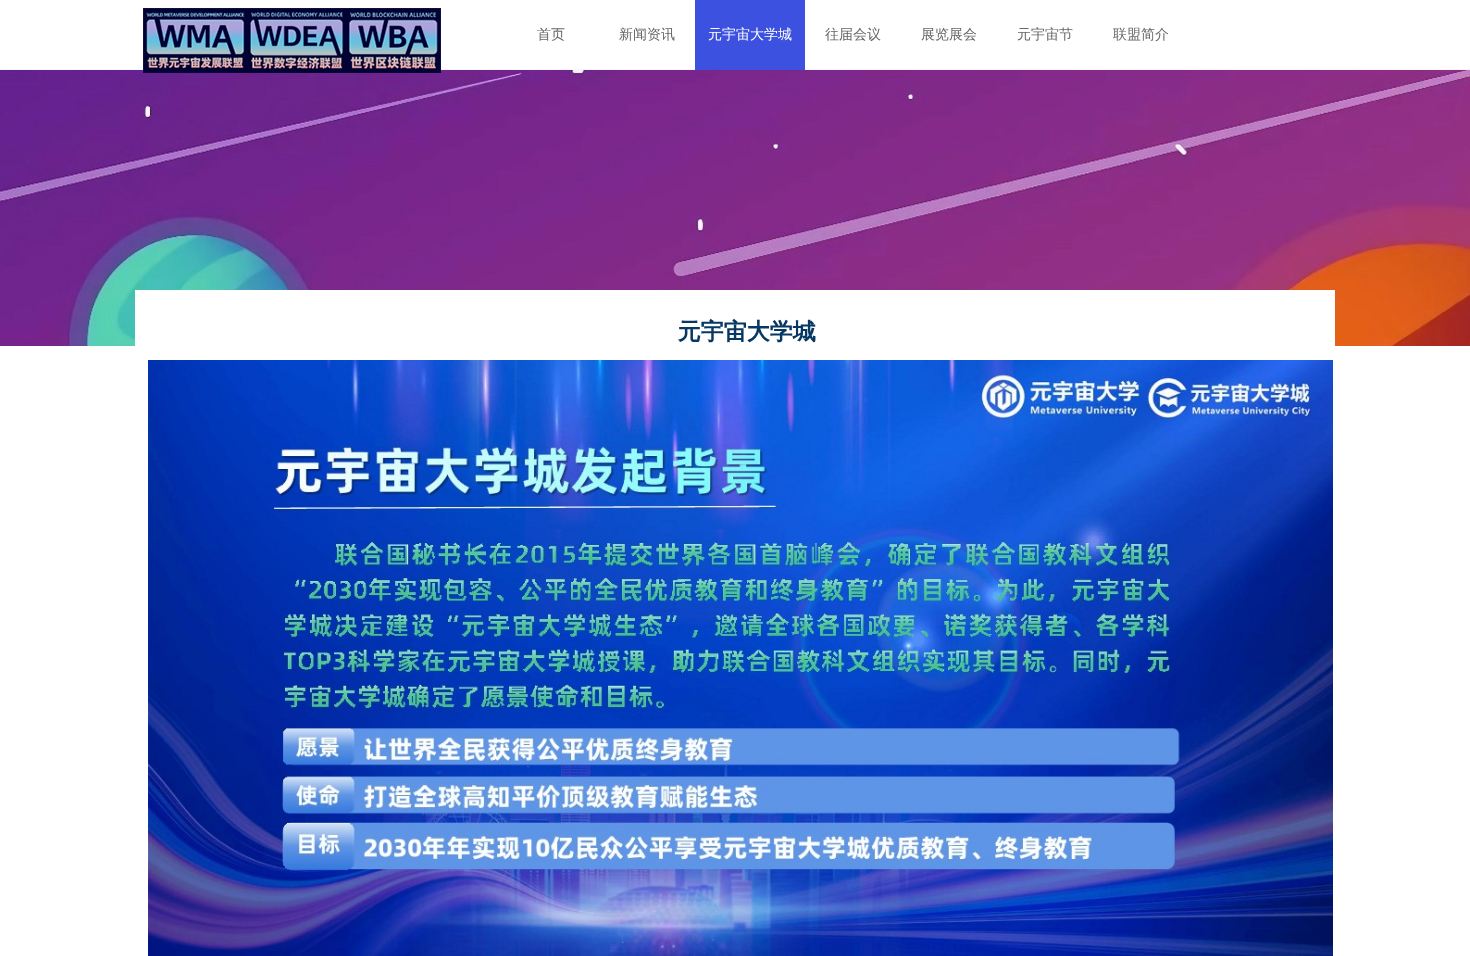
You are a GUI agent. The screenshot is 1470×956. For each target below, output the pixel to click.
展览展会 (949, 34)
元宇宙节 (1045, 34)
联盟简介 (1141, 34)
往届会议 (853, 34)
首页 (551, 34)
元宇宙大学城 (750, 34)
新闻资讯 (647, 34)
